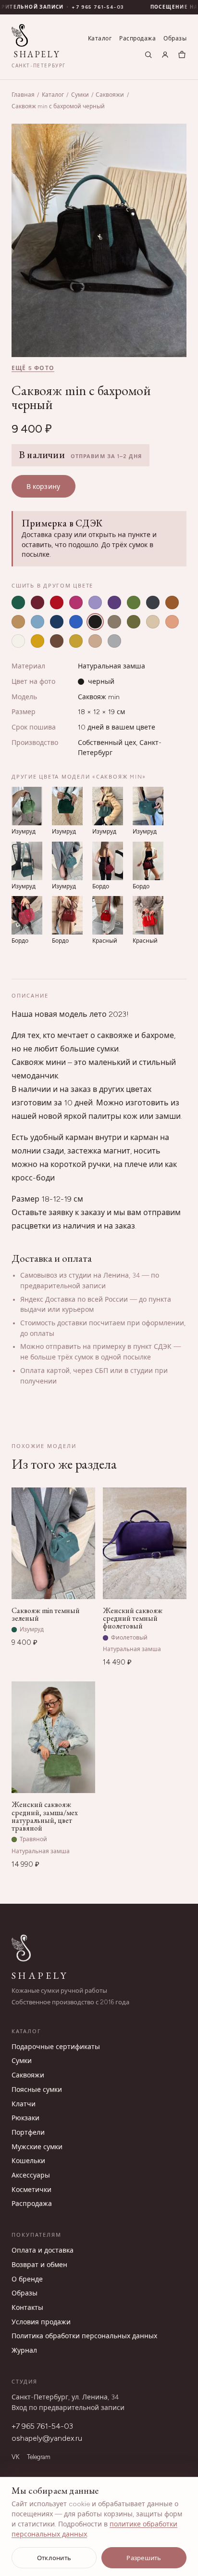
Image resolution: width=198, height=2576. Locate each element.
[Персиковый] (172, 622)
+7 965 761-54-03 (85, 7)
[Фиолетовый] (114, 602)
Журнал (24, 2351)
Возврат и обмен (39, 2265)
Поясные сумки (37, 2090)
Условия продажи (41, 2322)
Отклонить (54, 2558)
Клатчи (24, 2104)
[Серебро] (114, 641)
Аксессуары (31, 2175)
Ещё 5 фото (33, 368)
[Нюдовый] (95, 641)
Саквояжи (110, 95)
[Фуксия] (76, 602)
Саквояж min (99, 697)
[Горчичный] (76, 641)
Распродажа (137, 38)
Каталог (100, 38)
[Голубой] (37, 622)
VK (15, 2457)
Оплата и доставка (43, 2250)
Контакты (27, 2308)
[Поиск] (148, 55)
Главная (23, 95)
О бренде (27, 2279)
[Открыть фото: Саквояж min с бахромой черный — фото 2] (99, 240)
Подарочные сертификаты (56, 2047)
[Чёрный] (95, 622)
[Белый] (18, 641)
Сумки (80, 95)
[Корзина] (182, 55)
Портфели (28, 2133)
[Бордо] (37, 602)
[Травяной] (134, 602)
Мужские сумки (37, 2147)
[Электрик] (76, 622)
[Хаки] (134, 622)
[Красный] (57, 602)
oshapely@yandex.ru (47, 2438)
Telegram (39, 2457)
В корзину (43, 487)
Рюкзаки (25, 2118)
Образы (175, 38)
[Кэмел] (18, 622)
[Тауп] (114, 622)
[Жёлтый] (37, 641)
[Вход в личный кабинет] (165, 55)
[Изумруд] (18, 602)
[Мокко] (57, 641)
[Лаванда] (95, 602)
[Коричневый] (172, 602)
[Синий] (57, 622)
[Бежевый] (153, 622)
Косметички (31, 2190)
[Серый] (153, 602)
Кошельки (28, 2161)
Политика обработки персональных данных (84, 2336)
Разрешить (144, 2558)
